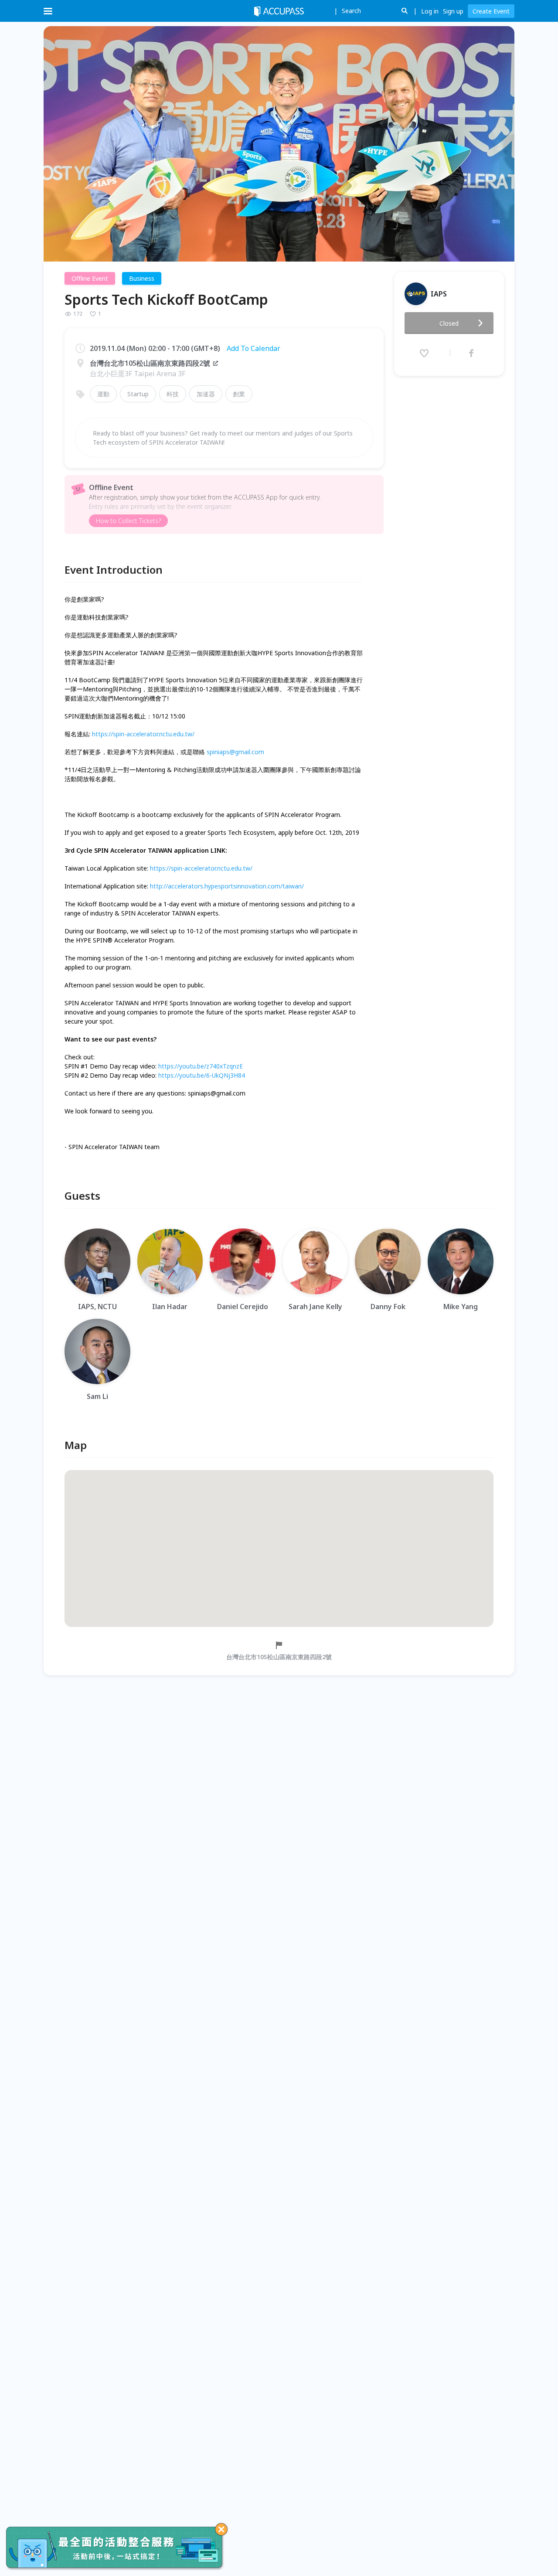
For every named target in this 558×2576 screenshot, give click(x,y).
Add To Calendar (253, 348)
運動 (103, 394)
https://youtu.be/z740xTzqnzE (201, 1066)
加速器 (206, 394)
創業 (239, 394)
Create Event (491, 11)
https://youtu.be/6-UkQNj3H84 (202, 1075)
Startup (138, 394)
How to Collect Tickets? (128, 521)
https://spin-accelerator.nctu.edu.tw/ (143, 734)
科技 (173, 394)
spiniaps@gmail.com (235, 752)
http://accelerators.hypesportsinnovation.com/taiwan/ (227, 886)
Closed (449, 323)
